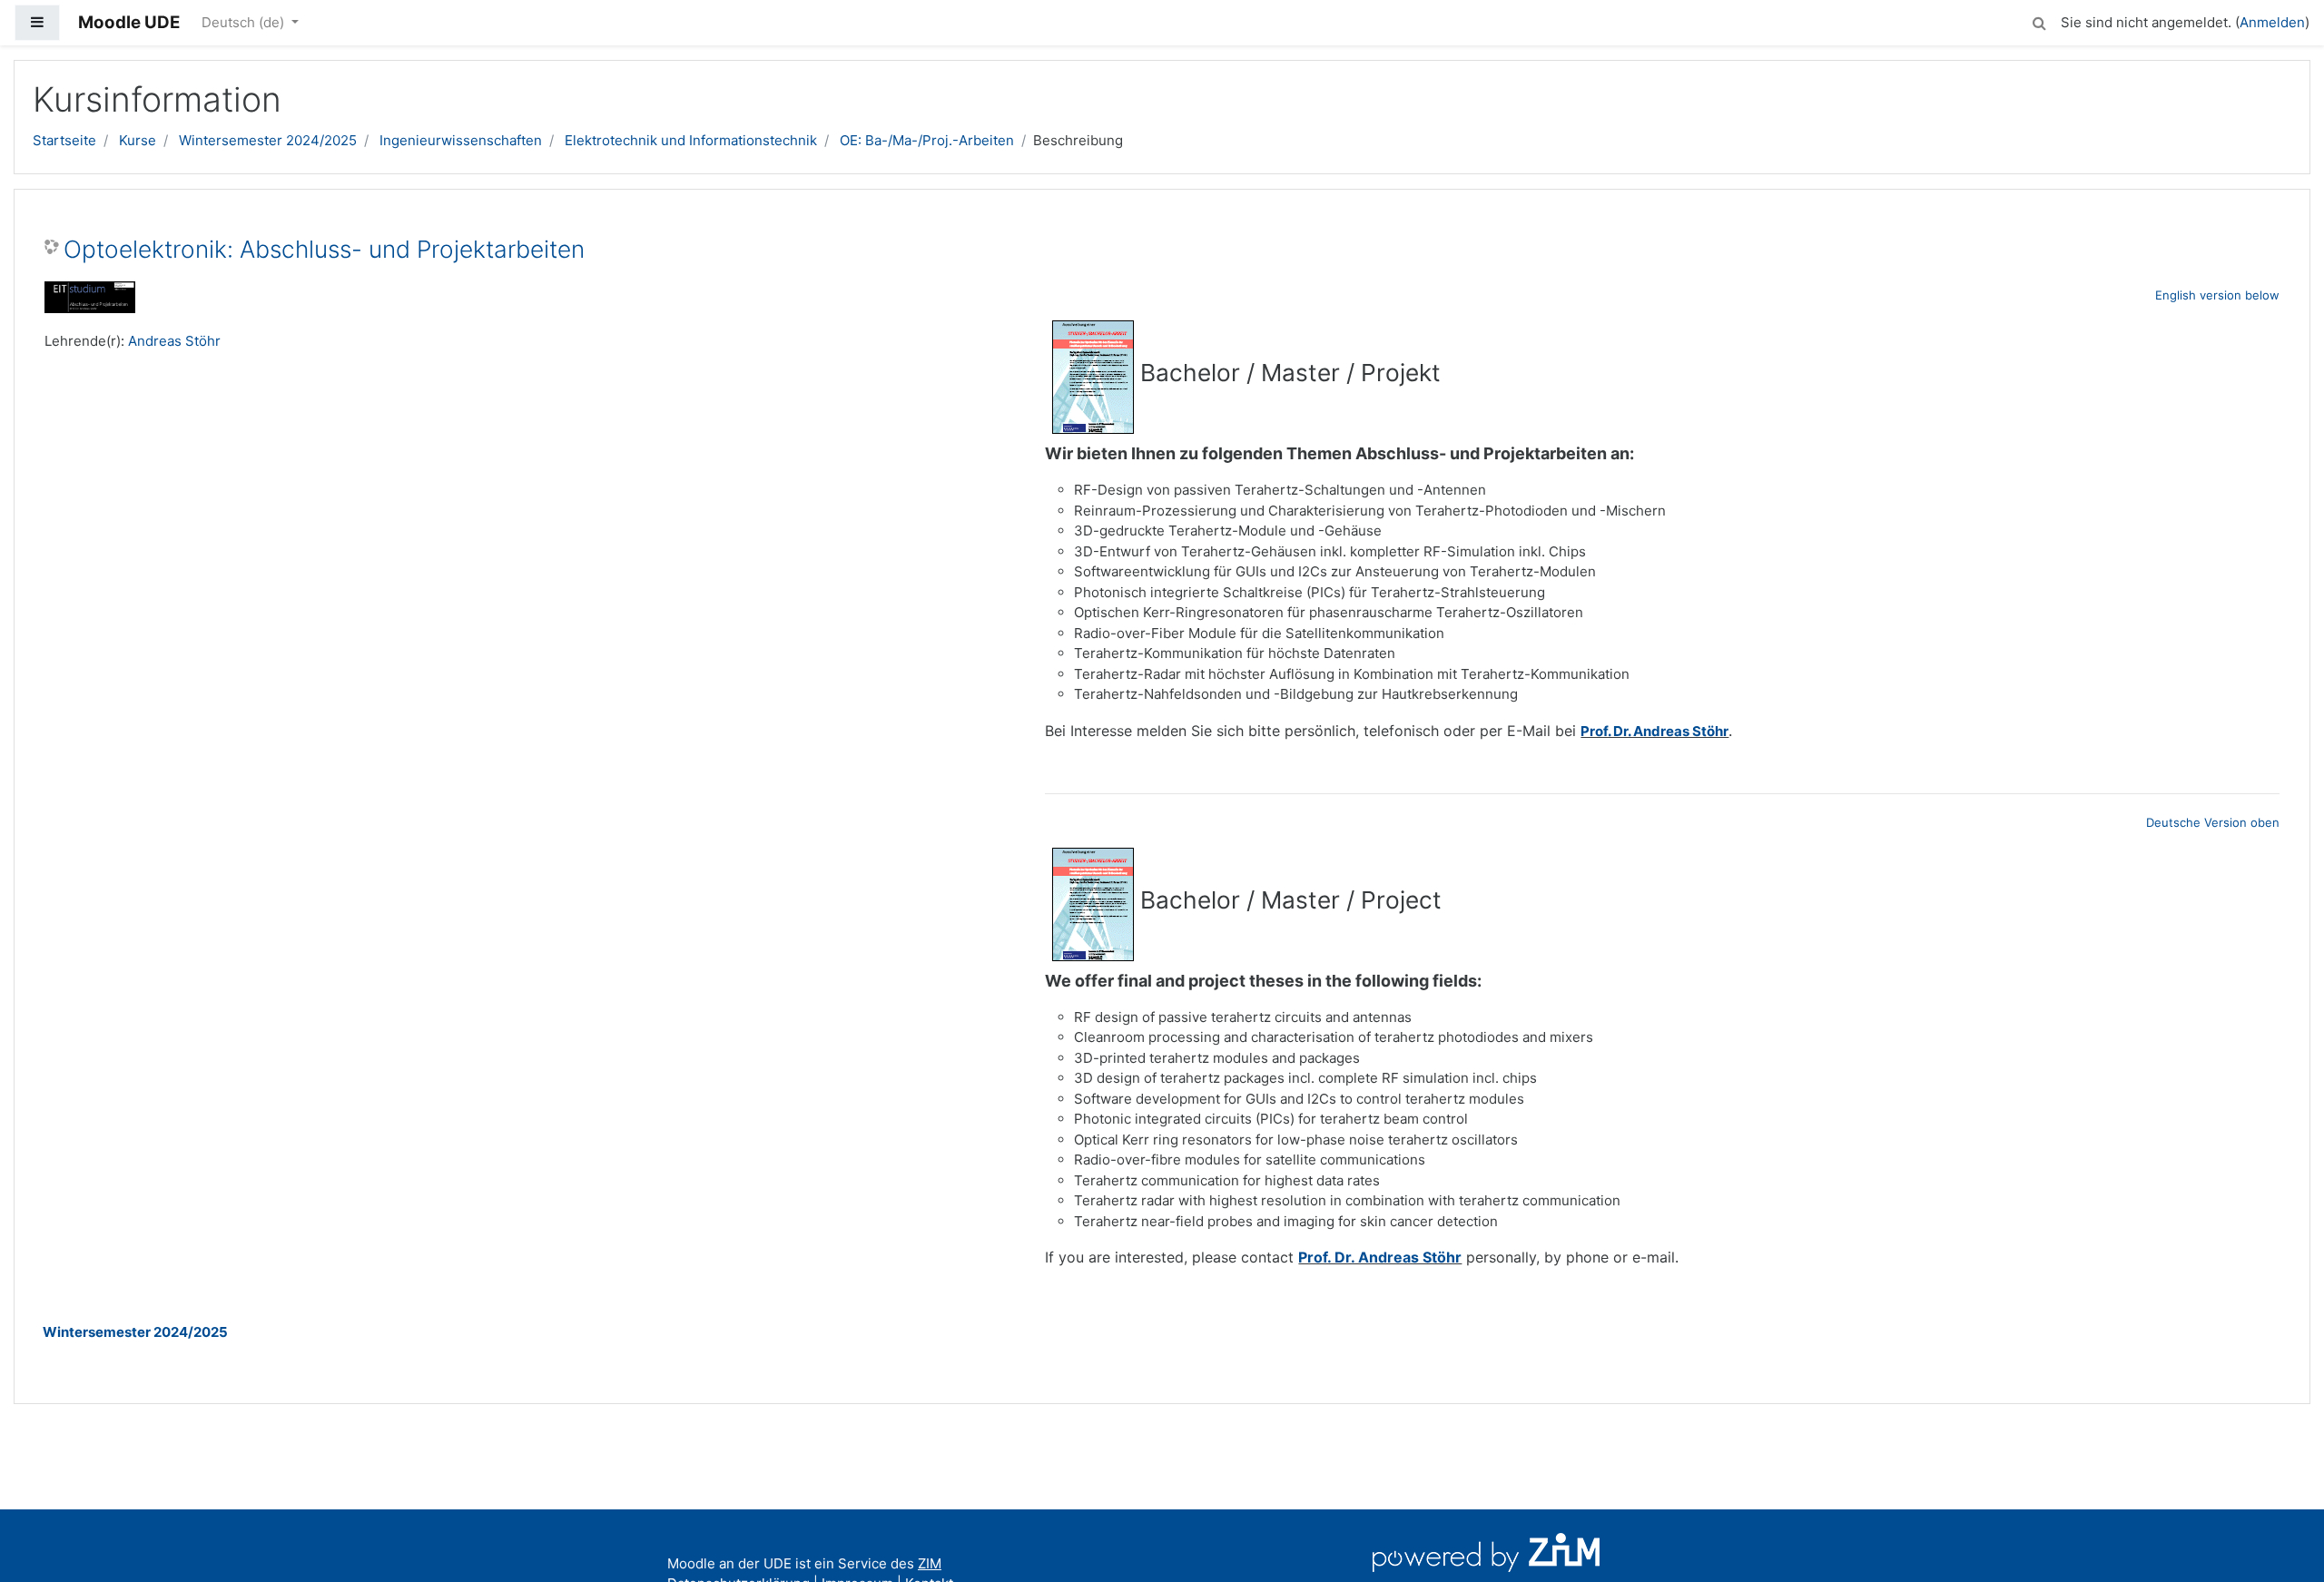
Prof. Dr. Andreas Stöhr (1654, 731)
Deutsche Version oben (2213, 822)
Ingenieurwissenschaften (461, 140)
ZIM (930, 1563)
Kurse (138, 140)
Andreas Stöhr (174, 341)
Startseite (64, 140)
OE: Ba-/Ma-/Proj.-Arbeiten (927, 140)
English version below (2217, 295)
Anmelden (2272, 22)
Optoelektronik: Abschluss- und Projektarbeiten (324, 249)
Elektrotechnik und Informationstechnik (691, 140)
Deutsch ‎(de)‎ (245, 22)
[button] (2039, 20)
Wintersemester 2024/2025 (268, 140)
